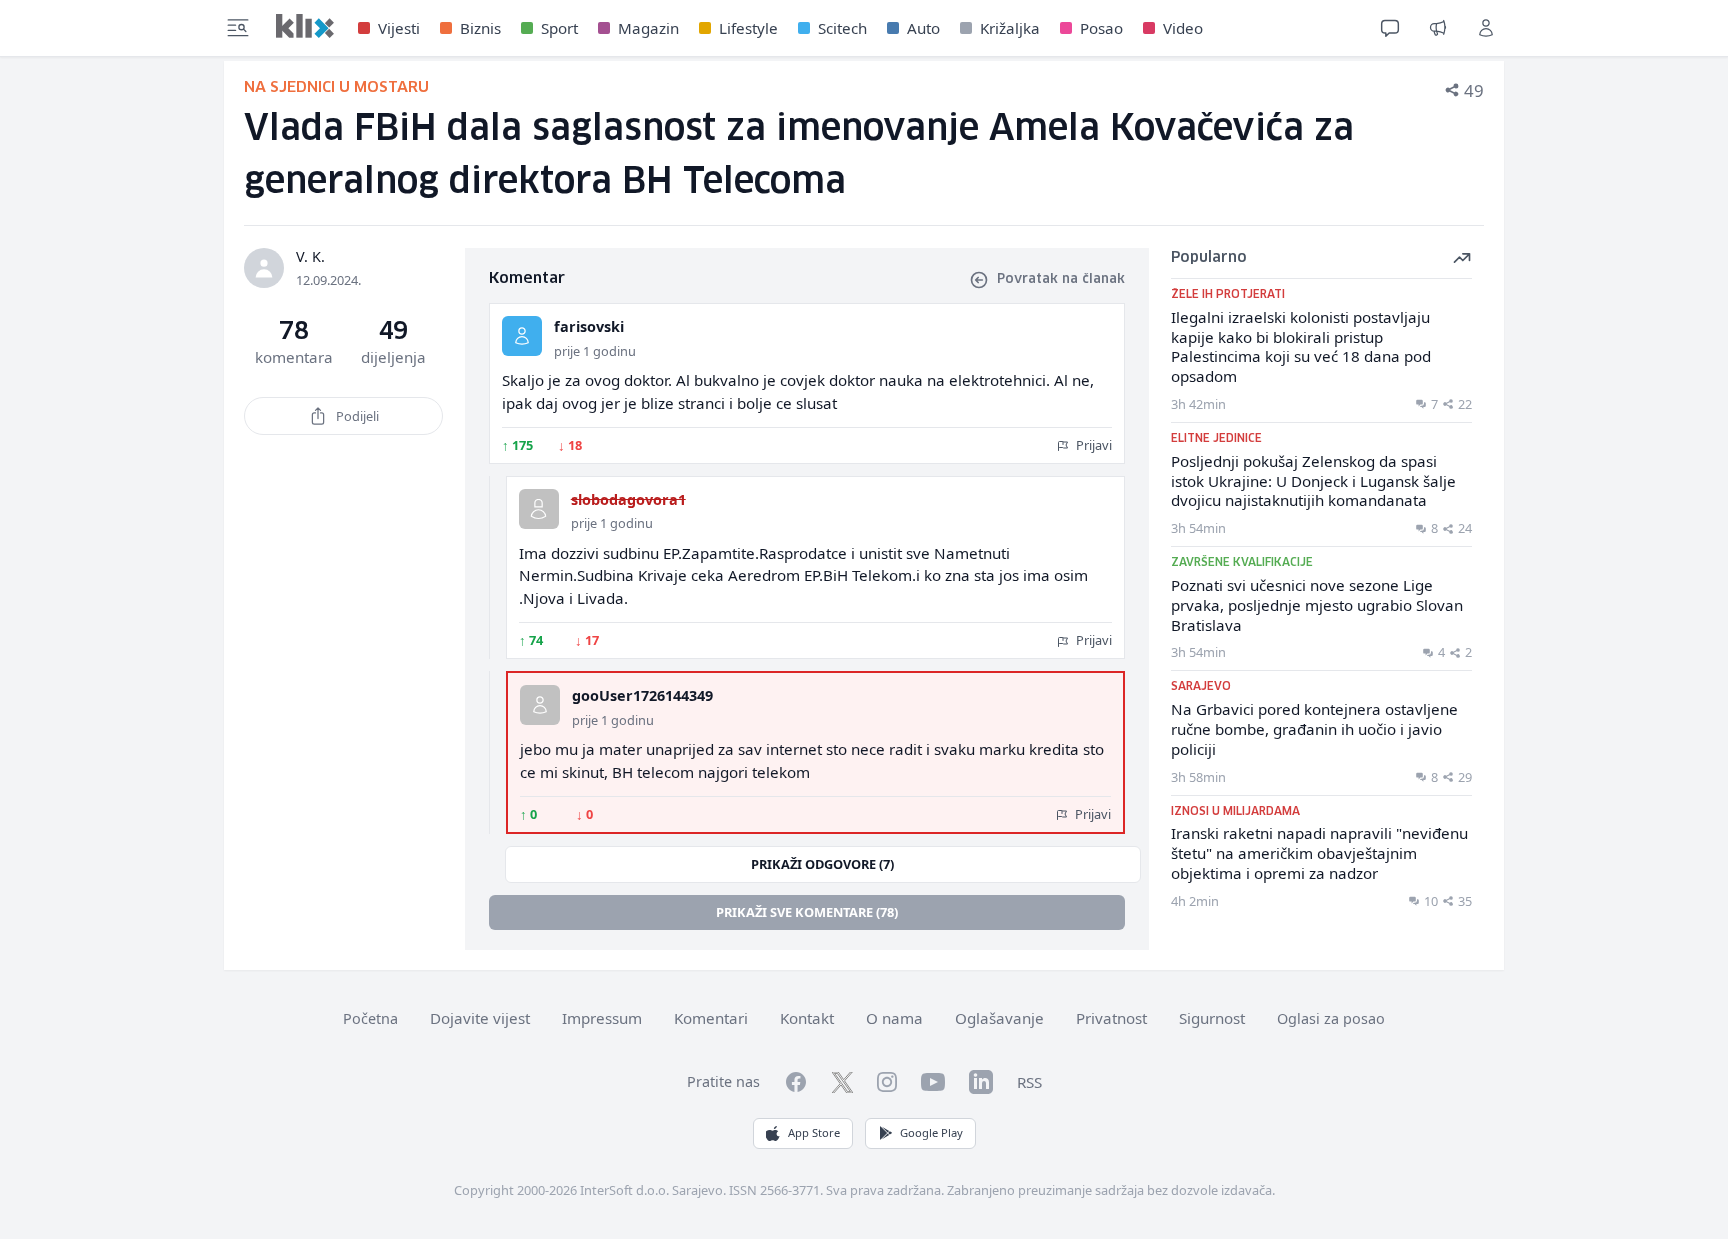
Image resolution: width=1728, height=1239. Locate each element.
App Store (814, 1132)
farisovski (589, 326)
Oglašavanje (999, 1018)
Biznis (480, 28)
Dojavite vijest (480, 1018)
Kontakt (807, 1018)
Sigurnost (1212, 1018)
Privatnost (1111, 1018)
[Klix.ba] (305, 26)
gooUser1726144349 (642, 695)
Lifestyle (748, 28)
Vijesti (399, 28)
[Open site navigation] (238, 28)
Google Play (931, 1132)
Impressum (602, 1018)
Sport (559, 28)
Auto (923, 28)
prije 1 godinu (595, 351)
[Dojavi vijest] (1438, 28)
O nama (894, 1018)
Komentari (711, 1018)
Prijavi (1092, 445)
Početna (370, 1018)
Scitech (842, 28)
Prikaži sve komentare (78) (807, 912)
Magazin (648, 28)
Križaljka (1010, 28)
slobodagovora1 (628, 499)
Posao (1101, 28)
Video (1183, 28)
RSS (1029, 1082)
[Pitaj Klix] (1390, 28)
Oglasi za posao (1331, 1018)
